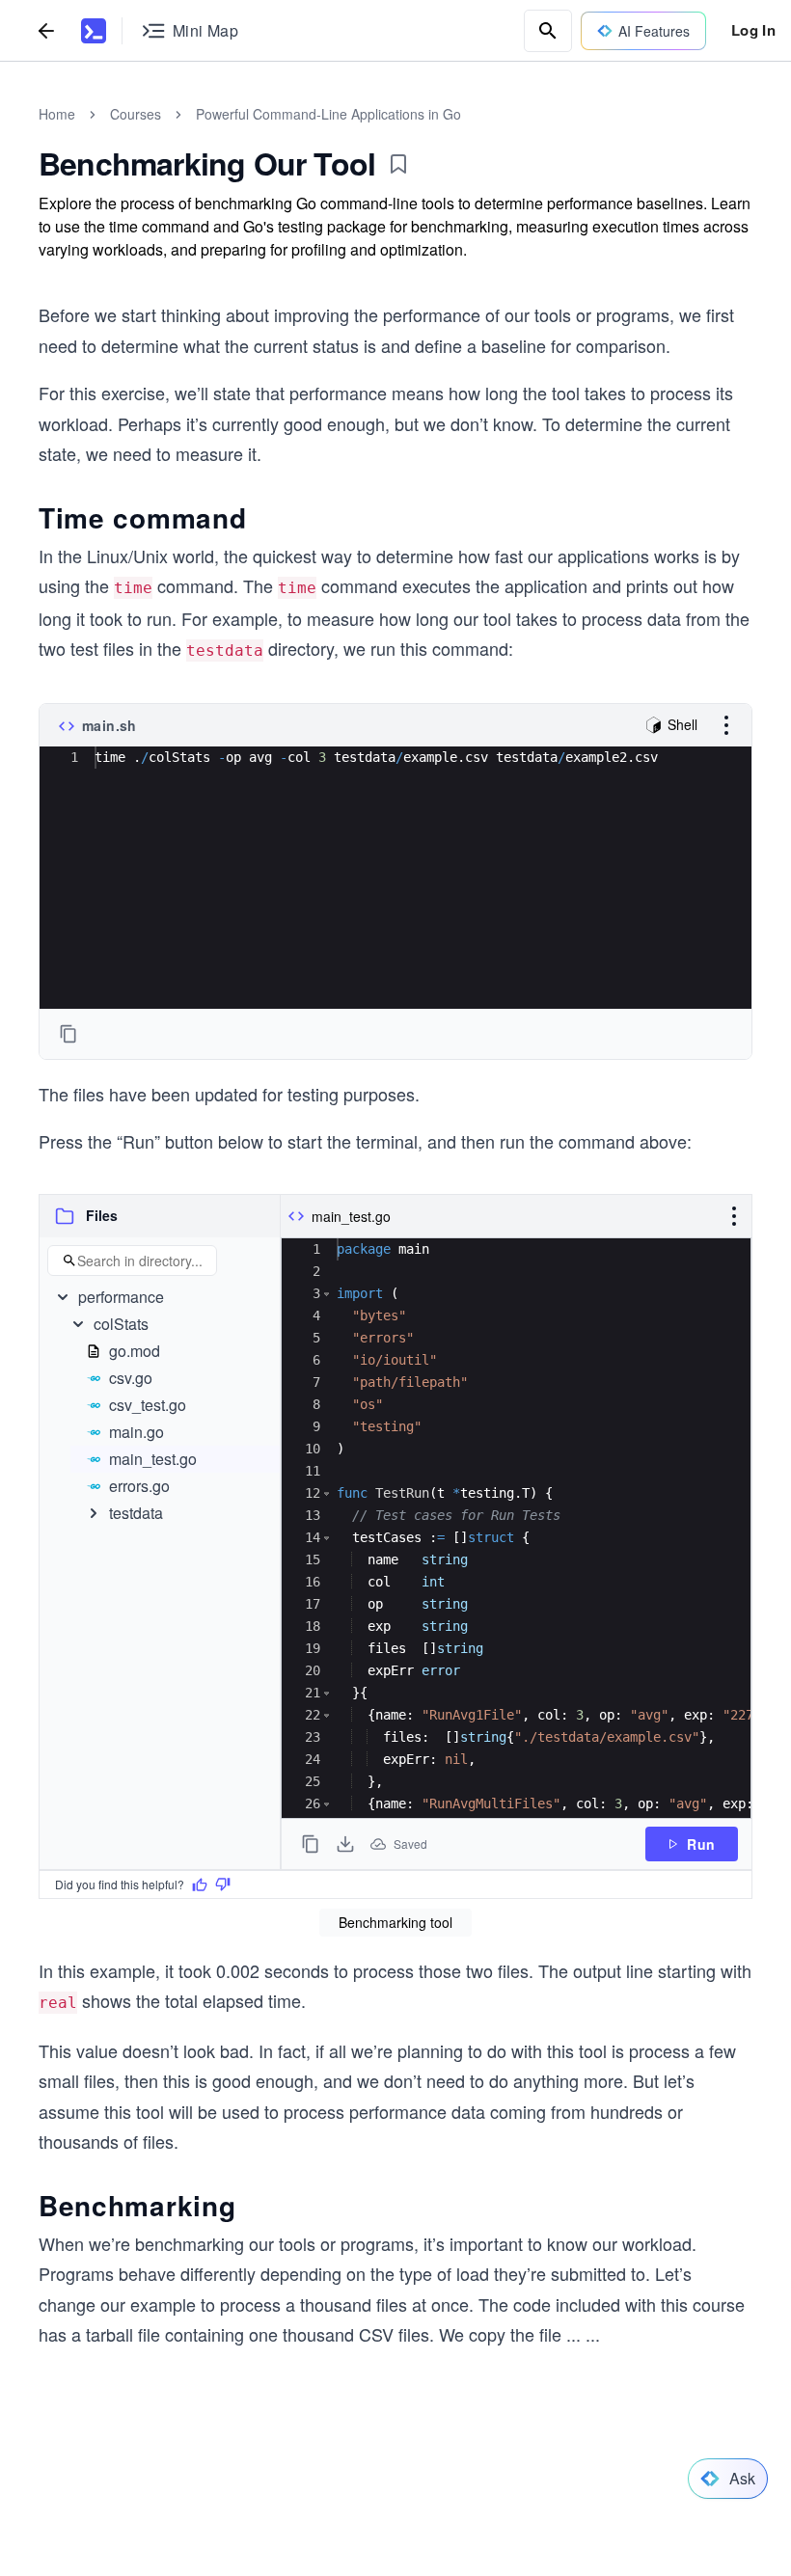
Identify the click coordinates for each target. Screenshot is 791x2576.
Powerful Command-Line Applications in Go (328, 114)
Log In (753, 30)
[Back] (46, 30)
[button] (65, 1216)
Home (57, 114)
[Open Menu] (726, 725)
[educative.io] (94, 31)
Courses (136, 114)
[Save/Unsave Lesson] (398, 164)
